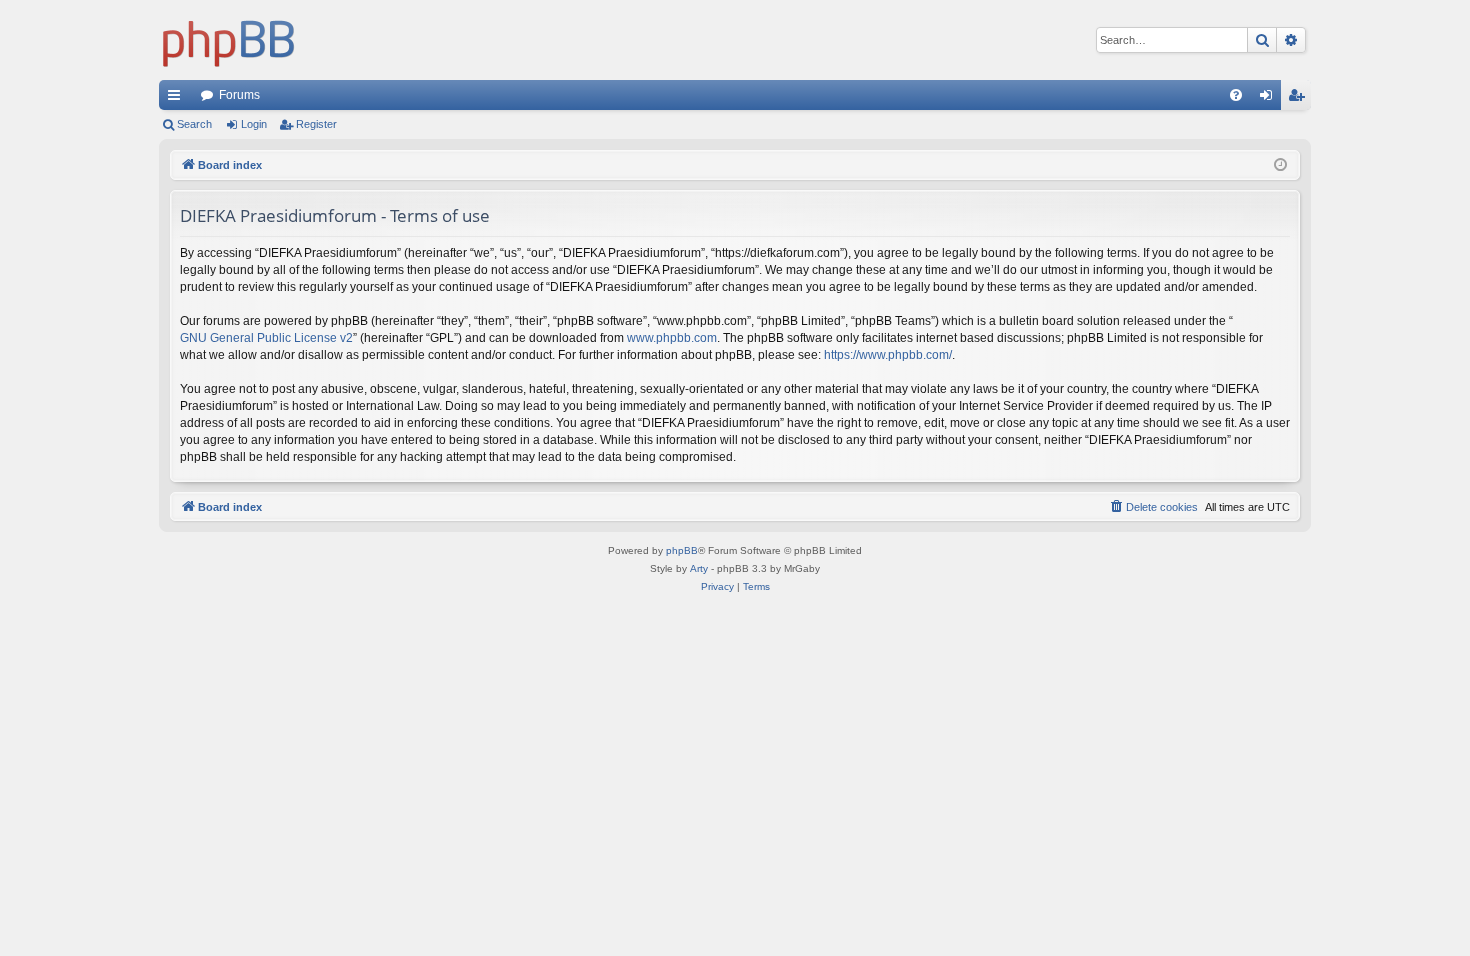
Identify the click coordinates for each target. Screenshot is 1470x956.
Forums (239, 95)
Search (194, 124)
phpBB (682, 550)
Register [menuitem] (1300, 99)
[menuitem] (1236, 95)
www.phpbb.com (672, 338)
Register (316, 124)
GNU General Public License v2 (266, 338)
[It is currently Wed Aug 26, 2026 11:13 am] (1280, 165)
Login (254, 124)
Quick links (178, 99)
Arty (699, 568)
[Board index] (229, 40)
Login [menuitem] (1270, 99)
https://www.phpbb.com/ (888, 355)
